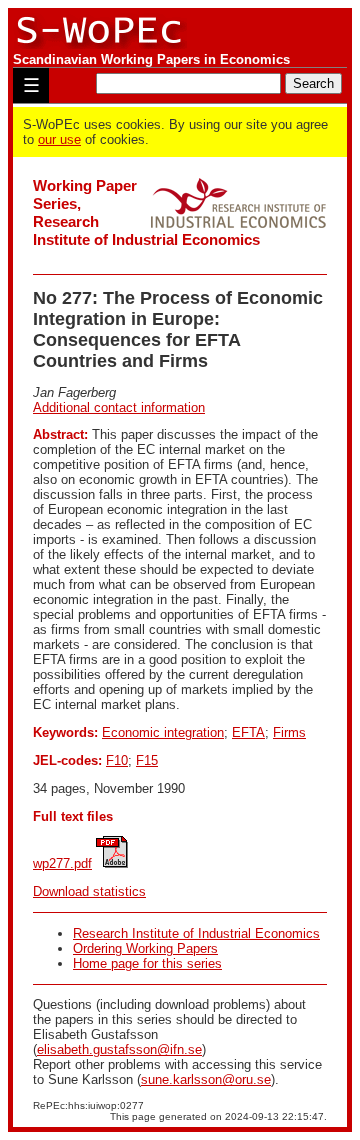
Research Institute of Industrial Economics (196, 933)
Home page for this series (147, 963)
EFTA (248, 732)
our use (59, 139)
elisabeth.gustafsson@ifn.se (119, 1049)
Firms (289, 732)
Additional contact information (119, 407)
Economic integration (163, 732)
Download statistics (89, 891)
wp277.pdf (62, 863)
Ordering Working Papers (145, 948)
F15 (147, 760)
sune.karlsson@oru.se (206, 1079)
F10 (117, 760)
